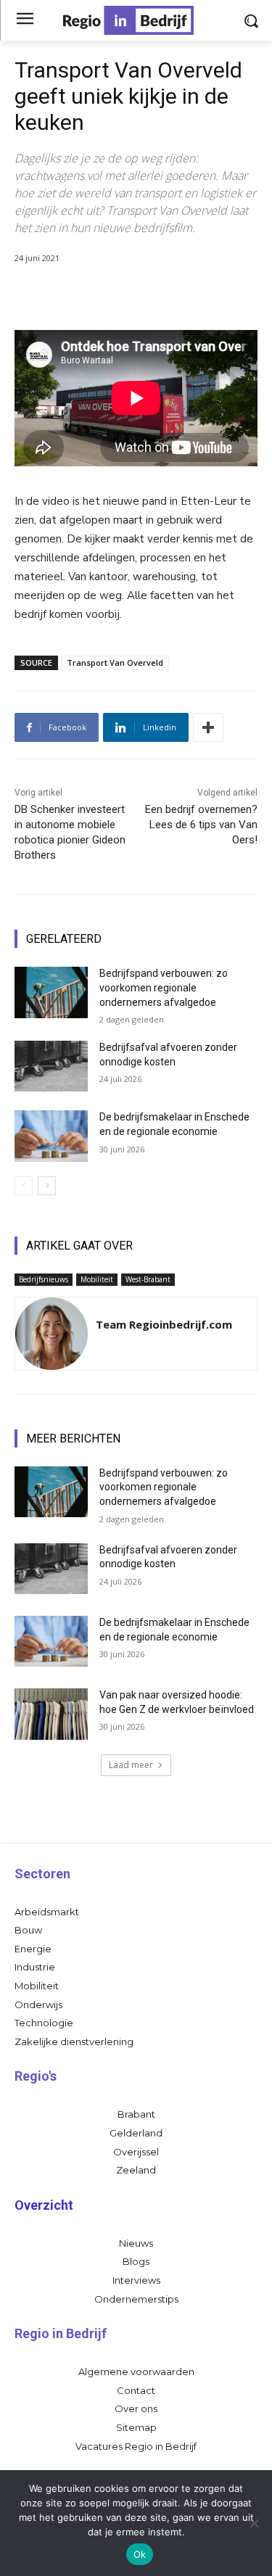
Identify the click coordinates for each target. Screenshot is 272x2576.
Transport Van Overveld (115, 662)
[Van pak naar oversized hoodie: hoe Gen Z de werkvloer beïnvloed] (51, 1714)
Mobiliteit (97, 1279)
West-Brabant (148, 1279)
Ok (140, 2554)
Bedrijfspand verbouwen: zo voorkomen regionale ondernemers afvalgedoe (164, 987)
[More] (208, 727)
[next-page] (47, 1186)
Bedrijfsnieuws (44, 1279)
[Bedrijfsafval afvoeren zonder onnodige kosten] (51, 1066)
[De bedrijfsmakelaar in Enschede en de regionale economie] (51, 1136)
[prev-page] (24, 1186)
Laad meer (131, 1765)
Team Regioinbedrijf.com (164, 1324)
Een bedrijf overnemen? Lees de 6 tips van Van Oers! (201, 825)
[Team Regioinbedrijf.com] (51, 1334)
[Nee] (254, 2523)
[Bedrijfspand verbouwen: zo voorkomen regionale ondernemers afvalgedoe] (51, 992)
